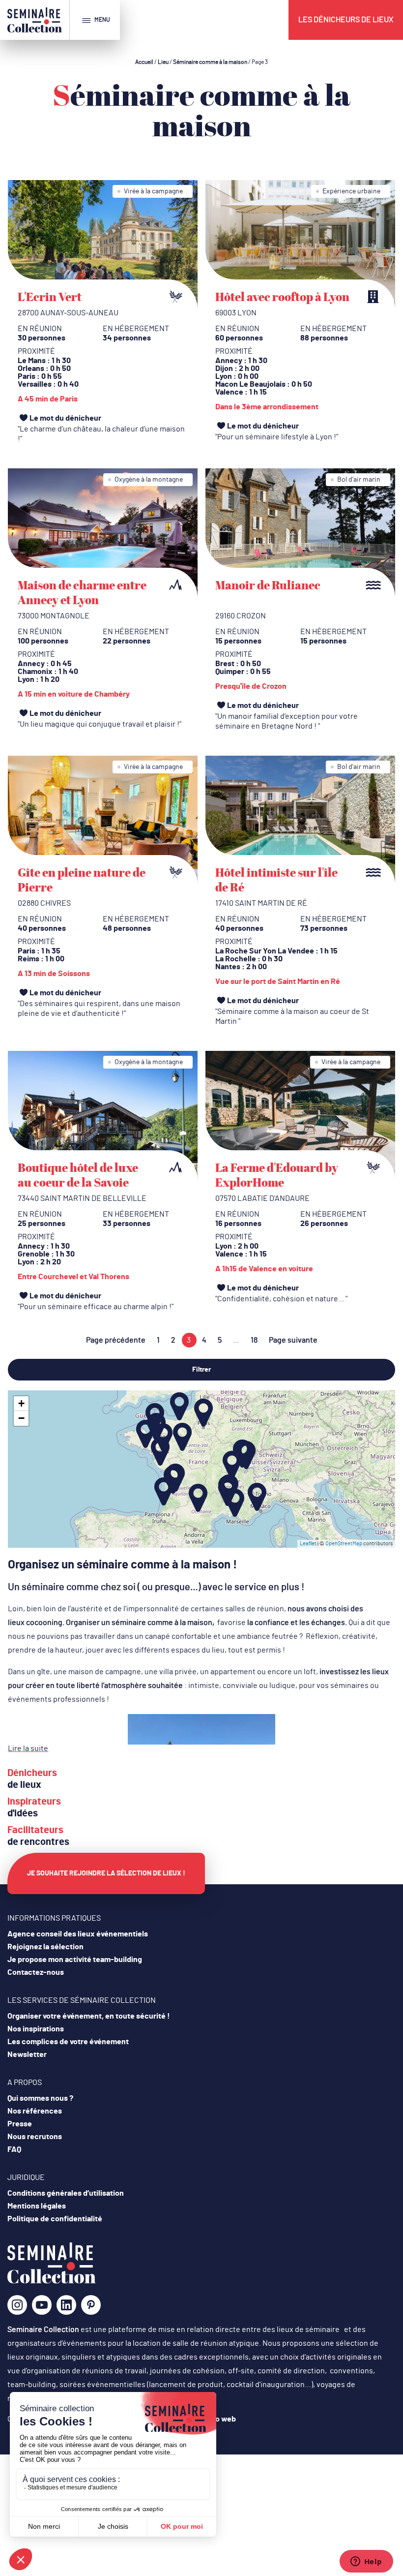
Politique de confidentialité (55, 2219)
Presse (20, 2124)
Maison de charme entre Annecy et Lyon (82, 592)
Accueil (144, 62)
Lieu (163, 62)
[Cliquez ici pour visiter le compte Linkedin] (66, 2308)
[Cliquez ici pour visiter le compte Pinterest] (91, 2305)
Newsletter (27, 2055)
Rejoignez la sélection (45, 1947)
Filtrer (201, 1370)
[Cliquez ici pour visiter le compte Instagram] (17, 2308)
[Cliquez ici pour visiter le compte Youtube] (42, 2308)
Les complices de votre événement (68, 2042)
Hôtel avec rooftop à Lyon (282, 297)
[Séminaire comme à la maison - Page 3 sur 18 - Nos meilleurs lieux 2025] (52, 2281)
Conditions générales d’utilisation (66, 2193)
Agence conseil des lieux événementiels (78, 1934)
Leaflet (308, 1544)
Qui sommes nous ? (40, 2098)
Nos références (35, 2111)
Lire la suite (28, 1748)
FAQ (14, 2149)
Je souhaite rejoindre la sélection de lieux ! (106, 1873)
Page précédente (116, 1340)
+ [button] (21, 1403)
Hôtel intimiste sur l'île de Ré (276, 880)
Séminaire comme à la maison (210, 62)
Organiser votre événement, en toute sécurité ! (89, 2016)
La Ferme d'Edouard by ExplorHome (277, 1175)
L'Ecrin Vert (50, 297)
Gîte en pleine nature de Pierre (82, 880)
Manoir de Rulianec (268, 585)
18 (254, 1340)
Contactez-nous (36, 1972)
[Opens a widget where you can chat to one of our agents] (366, 2562)
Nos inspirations (36, 2029)
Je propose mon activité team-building (75, 1960)
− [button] (21, 1418)
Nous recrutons (35, 2137)
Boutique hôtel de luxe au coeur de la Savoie (78, 1175)
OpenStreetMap (344, 1544)
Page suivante (293, 1340)
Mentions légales (37, 2206)
